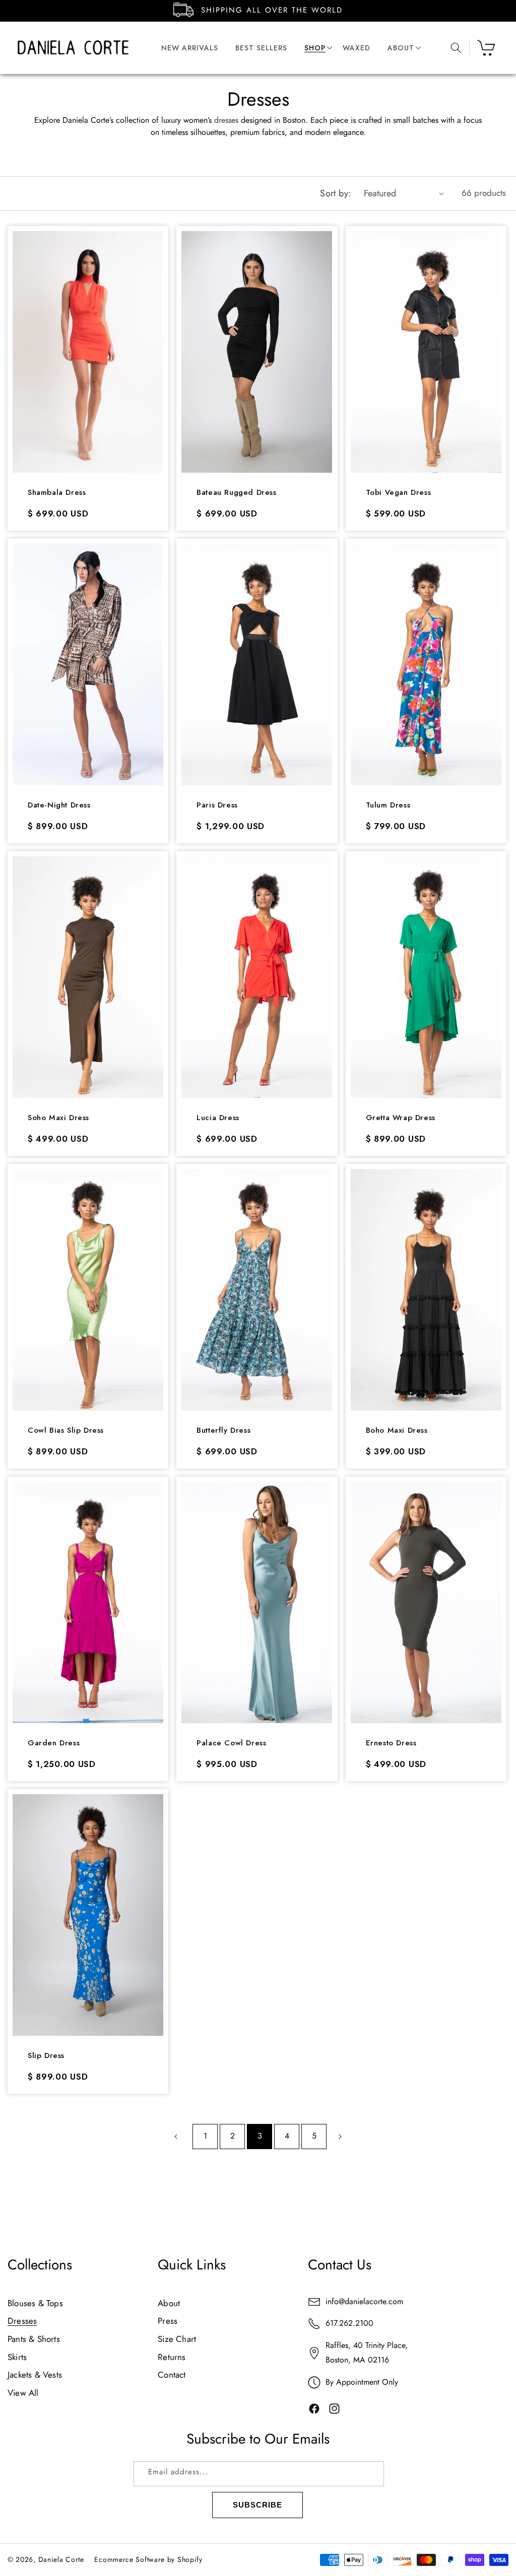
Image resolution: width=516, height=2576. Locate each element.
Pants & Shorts (34, 2339)
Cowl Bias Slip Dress (66, 1431)
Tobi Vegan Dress (399, 493)
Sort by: (335, 193)
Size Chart (177, 2339)
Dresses (22, 2321)
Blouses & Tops (35, 2303)
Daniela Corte (61, 2559)
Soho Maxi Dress (58, 1118)
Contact (172, 2375)
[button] (315, 48)
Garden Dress (54, 1743)
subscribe (257, 2505)
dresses (226, 120)
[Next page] (340, 2137)
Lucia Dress (218, 1118)
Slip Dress (46, 2056)
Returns (172, 2357)
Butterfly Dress (223, 1431)
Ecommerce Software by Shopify (148, 2559)
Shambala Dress (57, 493)
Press (168, 2321)
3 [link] (260, 2136)
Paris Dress (217, 805)
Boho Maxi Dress (397, 1431)
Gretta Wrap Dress (401, 1118)
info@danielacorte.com (364, 2301)
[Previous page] (177, 2137)
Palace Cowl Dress (231, 1743)
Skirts (17, 2357)
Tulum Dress (388, 805)
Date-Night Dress (59, 805)
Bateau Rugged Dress (236, 493)
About (169, 2303)
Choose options (88, 447)
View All (23, 2393)
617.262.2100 (349, 2323)
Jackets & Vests (35, 2375)
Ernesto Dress (391, 1743)
